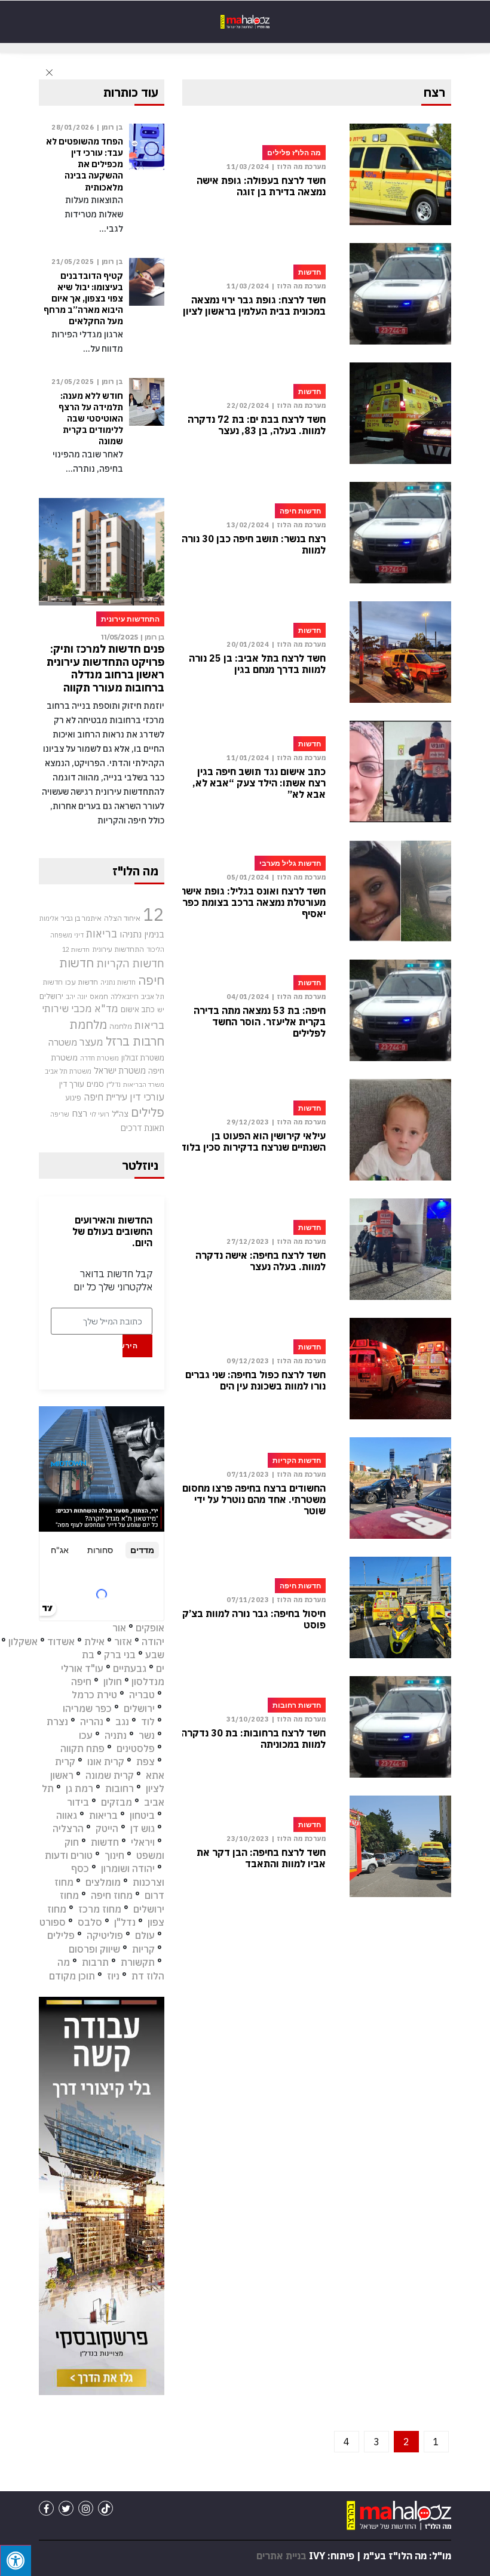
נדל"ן (114, 1084)
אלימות (49, 918)
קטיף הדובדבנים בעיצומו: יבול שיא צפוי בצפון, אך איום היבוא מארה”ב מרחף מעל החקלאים (83, 299)
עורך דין (72, 1084)
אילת (94, 1641)
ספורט (53, 1922)
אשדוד (61, 1641)
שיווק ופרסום (94, 1949)
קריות (143, 1949)
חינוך (114, 1855)
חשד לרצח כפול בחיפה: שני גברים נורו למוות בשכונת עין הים (255, 1381)
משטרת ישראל (120, 1070)
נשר (147, 1735)
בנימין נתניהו (142, 934)
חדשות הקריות (130, 963)
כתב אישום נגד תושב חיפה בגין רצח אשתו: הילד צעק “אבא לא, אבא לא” (259, 783)
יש (161, 1009)
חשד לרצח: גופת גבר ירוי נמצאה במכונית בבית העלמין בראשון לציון (254, 306)
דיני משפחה (67, 935)
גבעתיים (130, 1668)
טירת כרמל (94, 1695)
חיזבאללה (125, 996)
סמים (95, 1084)
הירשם (130, 1346)
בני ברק (120, 1655)
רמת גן (79, 1788)
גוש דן (143, 1828)
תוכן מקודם (72, 1976)
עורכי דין (147, 1097)
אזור (123, 1641)
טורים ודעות (69, 1855)
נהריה (92, 1722)
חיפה (81, 1682)
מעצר (91, 1042)
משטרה (62, 1042)
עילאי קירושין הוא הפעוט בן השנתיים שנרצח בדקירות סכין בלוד (253, 1142)
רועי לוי (99, 1114)
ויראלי (143, 1842)
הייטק (107, 1828)
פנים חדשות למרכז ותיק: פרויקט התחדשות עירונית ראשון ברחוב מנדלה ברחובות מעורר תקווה (105, 668)
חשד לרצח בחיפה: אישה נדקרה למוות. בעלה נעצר (261, 1261)
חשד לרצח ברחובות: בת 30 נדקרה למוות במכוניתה (253, 1739)
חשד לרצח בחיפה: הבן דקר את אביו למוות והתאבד (261, 1858)
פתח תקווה (82, 1748)
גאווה (67, 1815)
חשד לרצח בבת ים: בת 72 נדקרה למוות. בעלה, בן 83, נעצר (257, 425)
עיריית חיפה (105, 1097)
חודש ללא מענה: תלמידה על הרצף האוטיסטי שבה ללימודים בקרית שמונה (91, 419)
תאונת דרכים (143, 1128)
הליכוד (155, 949)
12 (154, 914)
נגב (122, 1722)
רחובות (120, 1788)
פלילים (148, 1112)
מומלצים (103, 1882)
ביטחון (142, 1815)
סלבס (90, 1922)
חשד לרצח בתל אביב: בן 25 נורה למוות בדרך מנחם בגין (257, 664)
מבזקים (117, 1802)
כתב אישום (138, 1009)
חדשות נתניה (118, 982)
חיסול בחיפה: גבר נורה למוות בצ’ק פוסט (254, 1619)
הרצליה (68, 1828)
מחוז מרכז (100, 1909)
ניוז (113, 1976)
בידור (78, 1802)
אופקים (150, 1628)
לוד (148, 1722)
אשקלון (23, 1641)
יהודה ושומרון (128, 1868)
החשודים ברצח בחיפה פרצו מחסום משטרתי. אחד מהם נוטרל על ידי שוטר (254, 1500)
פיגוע (73, 1098)
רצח (79, 1113)
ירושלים (51, 996)
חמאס (99, 996)
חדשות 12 (76, 949)
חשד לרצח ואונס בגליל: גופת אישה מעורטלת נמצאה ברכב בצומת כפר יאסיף (253, 903)
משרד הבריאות (144, 1084)
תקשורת (138, 1962)
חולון (113, 1682)
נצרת (57, 1722)
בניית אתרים (281, 2556)
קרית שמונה (110, 1775)
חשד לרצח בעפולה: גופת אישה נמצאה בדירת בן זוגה (261, 186)
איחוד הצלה (122, 918)
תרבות (95, 1962)
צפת (146, 1762)
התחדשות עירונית (118, 949)
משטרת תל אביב (68, 1071)
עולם (145, 1935)
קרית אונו (106, 1762)
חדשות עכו (82, 982)
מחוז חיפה (112, 1895)
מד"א (106, 1009)
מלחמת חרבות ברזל (117, 1033)
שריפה (60, 1114)
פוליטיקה (105, 1935)
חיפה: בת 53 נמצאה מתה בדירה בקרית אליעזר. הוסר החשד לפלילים (260, 1022)
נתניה (116, 1735)
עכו (86, 1735)
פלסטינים (136, 1748)
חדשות (105, 1842)
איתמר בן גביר (81, 918)
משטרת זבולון (143, 1058)
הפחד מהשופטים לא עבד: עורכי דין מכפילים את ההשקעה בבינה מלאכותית (85, 165)
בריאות (102, 934)
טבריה (142, 1695)
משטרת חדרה (99, 1058)
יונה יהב (76, 997)
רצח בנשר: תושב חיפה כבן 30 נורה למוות (254, 545)
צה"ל (120, 1114)
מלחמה (121, 1026)
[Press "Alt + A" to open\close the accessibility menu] (16, 2560)
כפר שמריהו (87, 1708)
